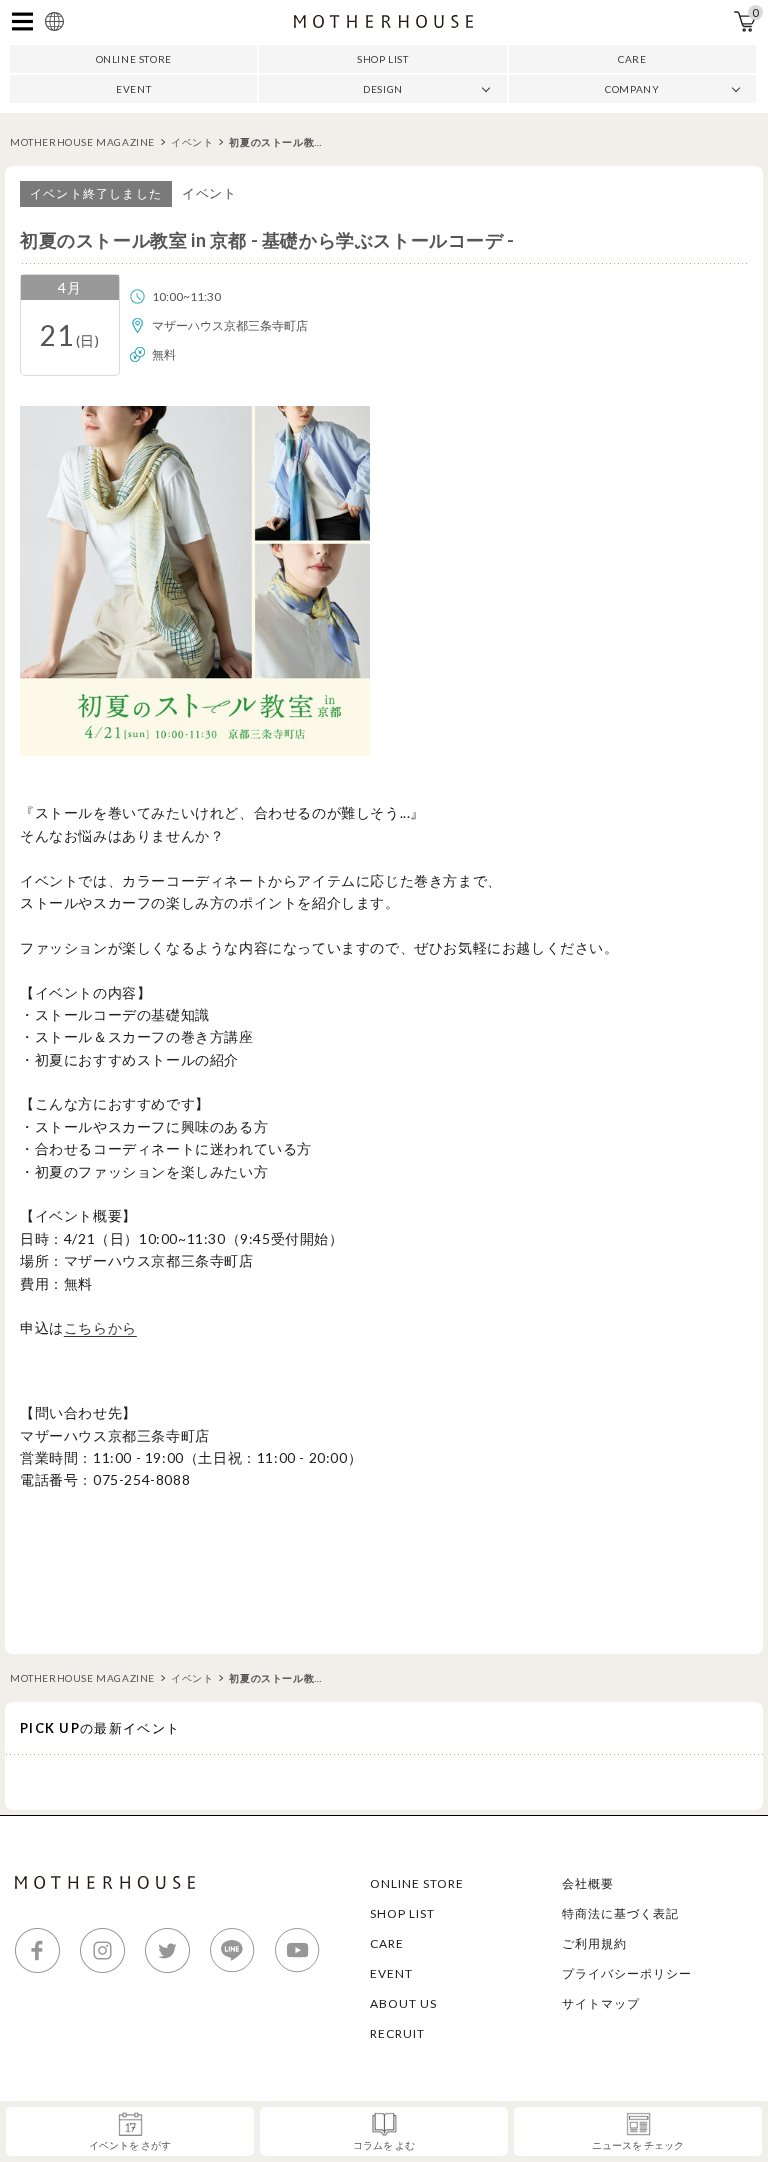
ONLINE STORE (134, 59)
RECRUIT (397, 2033)
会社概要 (588, 1883)
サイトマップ (601, 2003)
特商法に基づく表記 (620, 1913)
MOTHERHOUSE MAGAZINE (82, 142)
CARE (632, 59)
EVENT (133, 89)
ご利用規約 (594, 1943)
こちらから (100, 1327)
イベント (192, 142)
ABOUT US (403, 2003)
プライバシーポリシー (627, 1973)
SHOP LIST (382, 59)
